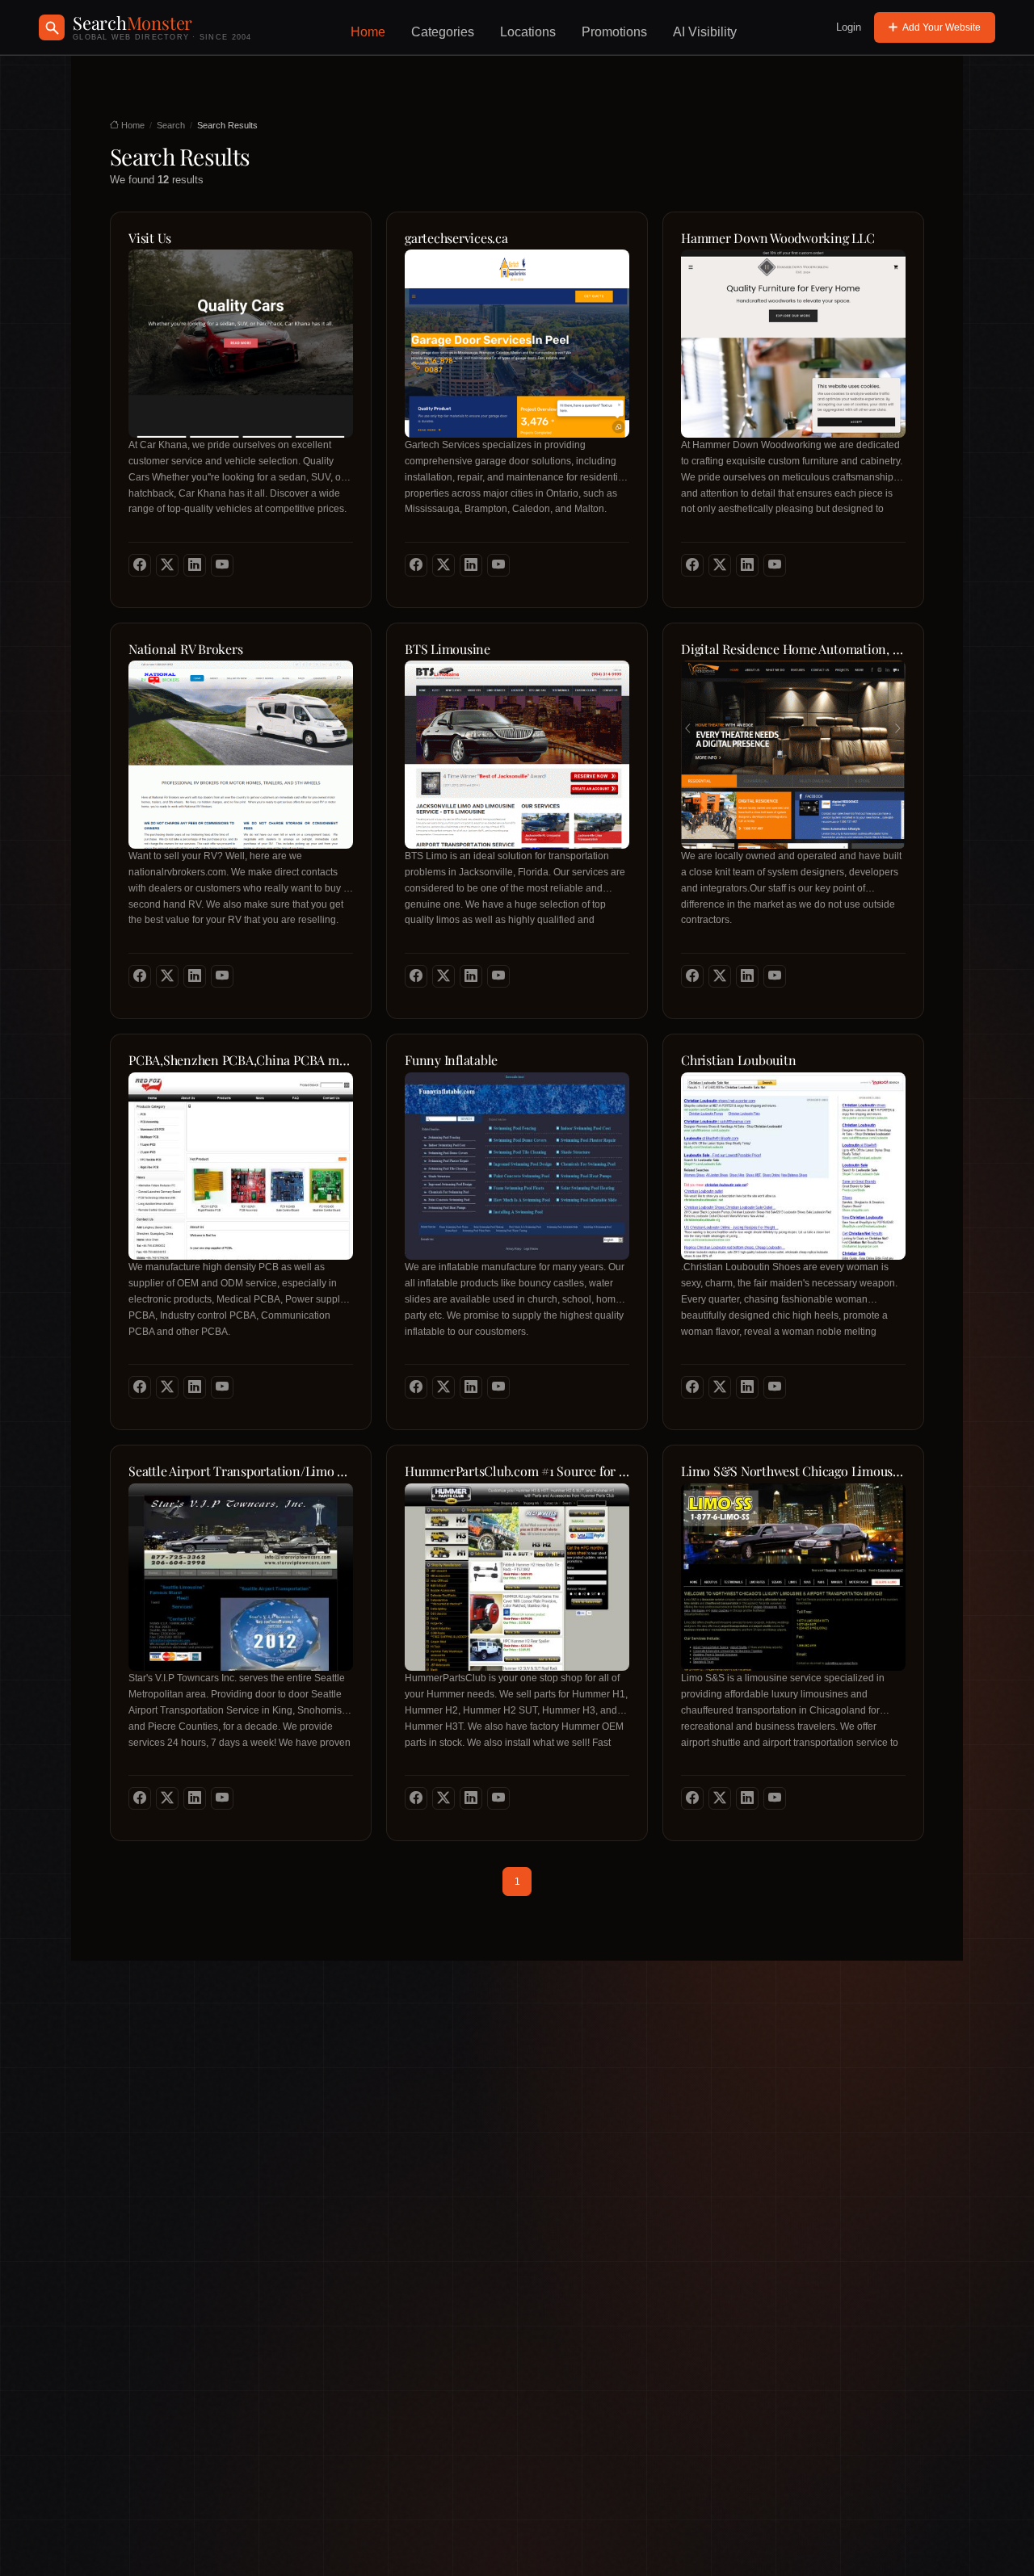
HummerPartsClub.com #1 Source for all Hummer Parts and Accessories (517, 1471)
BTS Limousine (448, 649)
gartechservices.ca (456, 238)
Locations (528, 32)
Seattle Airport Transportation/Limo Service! (241, 1471)
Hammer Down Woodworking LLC (778, 238)
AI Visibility (705, 32)
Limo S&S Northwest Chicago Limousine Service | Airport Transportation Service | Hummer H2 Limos (793, 1471)
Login (849, 27)
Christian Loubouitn (738, 1060)
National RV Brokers (185, 649)
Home (368, 32)
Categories (443, 32)
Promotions (614, 32)
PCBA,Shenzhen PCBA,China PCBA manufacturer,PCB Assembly (241, 1060)
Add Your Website (942, 27)
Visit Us (150, 238)
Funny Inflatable (451, 1060)
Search (171, 125)
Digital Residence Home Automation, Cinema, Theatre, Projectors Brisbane (793, 649)
